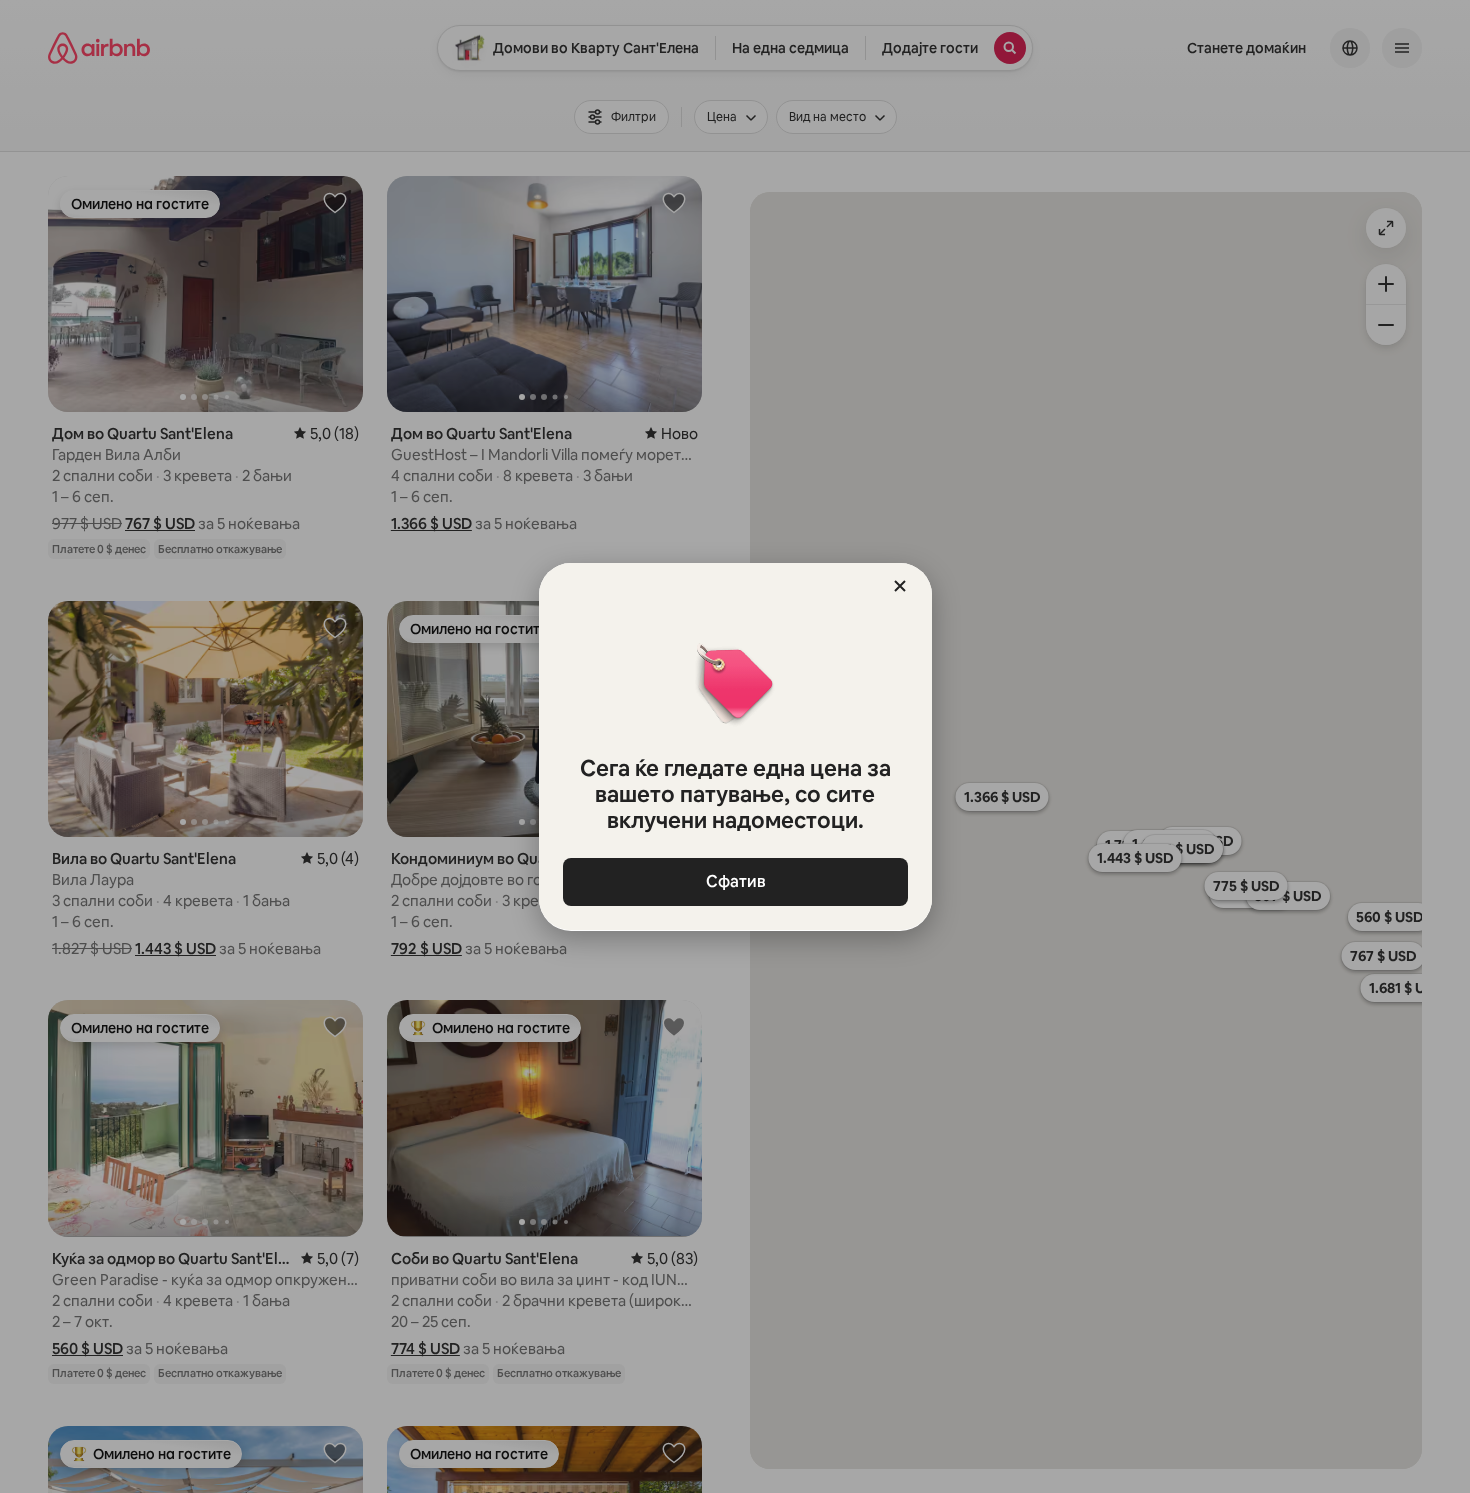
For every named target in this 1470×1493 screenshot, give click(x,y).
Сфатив (735, 881)
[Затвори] (900, 586)
